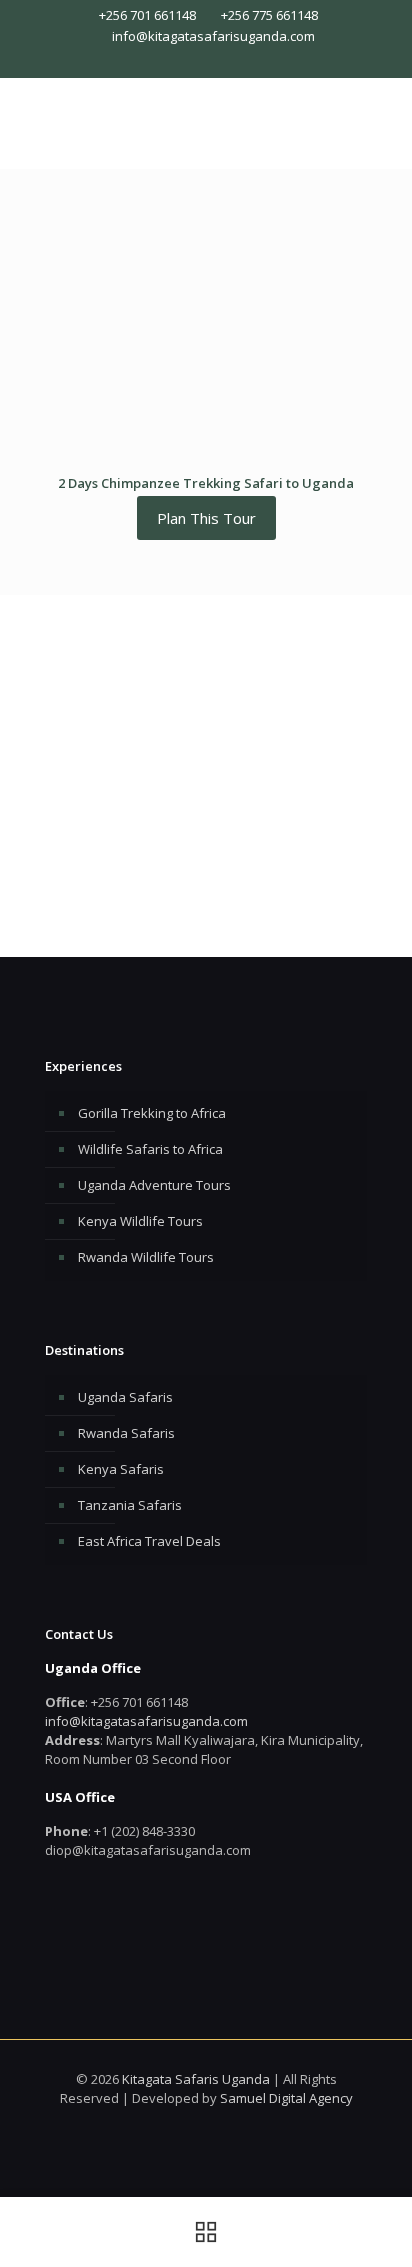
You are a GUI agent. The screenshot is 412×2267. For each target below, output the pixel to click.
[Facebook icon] (196, 61)
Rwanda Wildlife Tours (146, 1257)
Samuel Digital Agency (286, 2098)
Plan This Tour (206, 518)
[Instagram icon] (216, 61)
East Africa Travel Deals (149, 1541)
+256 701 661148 (147, 15)
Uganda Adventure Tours (154, 1185)
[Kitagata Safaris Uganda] (206, 118)
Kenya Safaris (121, 1469)
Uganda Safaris (125, 1397)
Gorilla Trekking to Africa (152, 1113)
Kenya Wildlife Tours (140, 1221)
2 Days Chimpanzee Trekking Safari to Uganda (206, 483)
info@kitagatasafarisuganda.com (213, 36)
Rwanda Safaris (126, 1433)
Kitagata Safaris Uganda (196, 2079)
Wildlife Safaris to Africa (150, 1149)
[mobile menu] (385, 118)
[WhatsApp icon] (176, 61)
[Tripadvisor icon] (236, 61)
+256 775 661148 (269, 15)
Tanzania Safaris (130, 1505)
